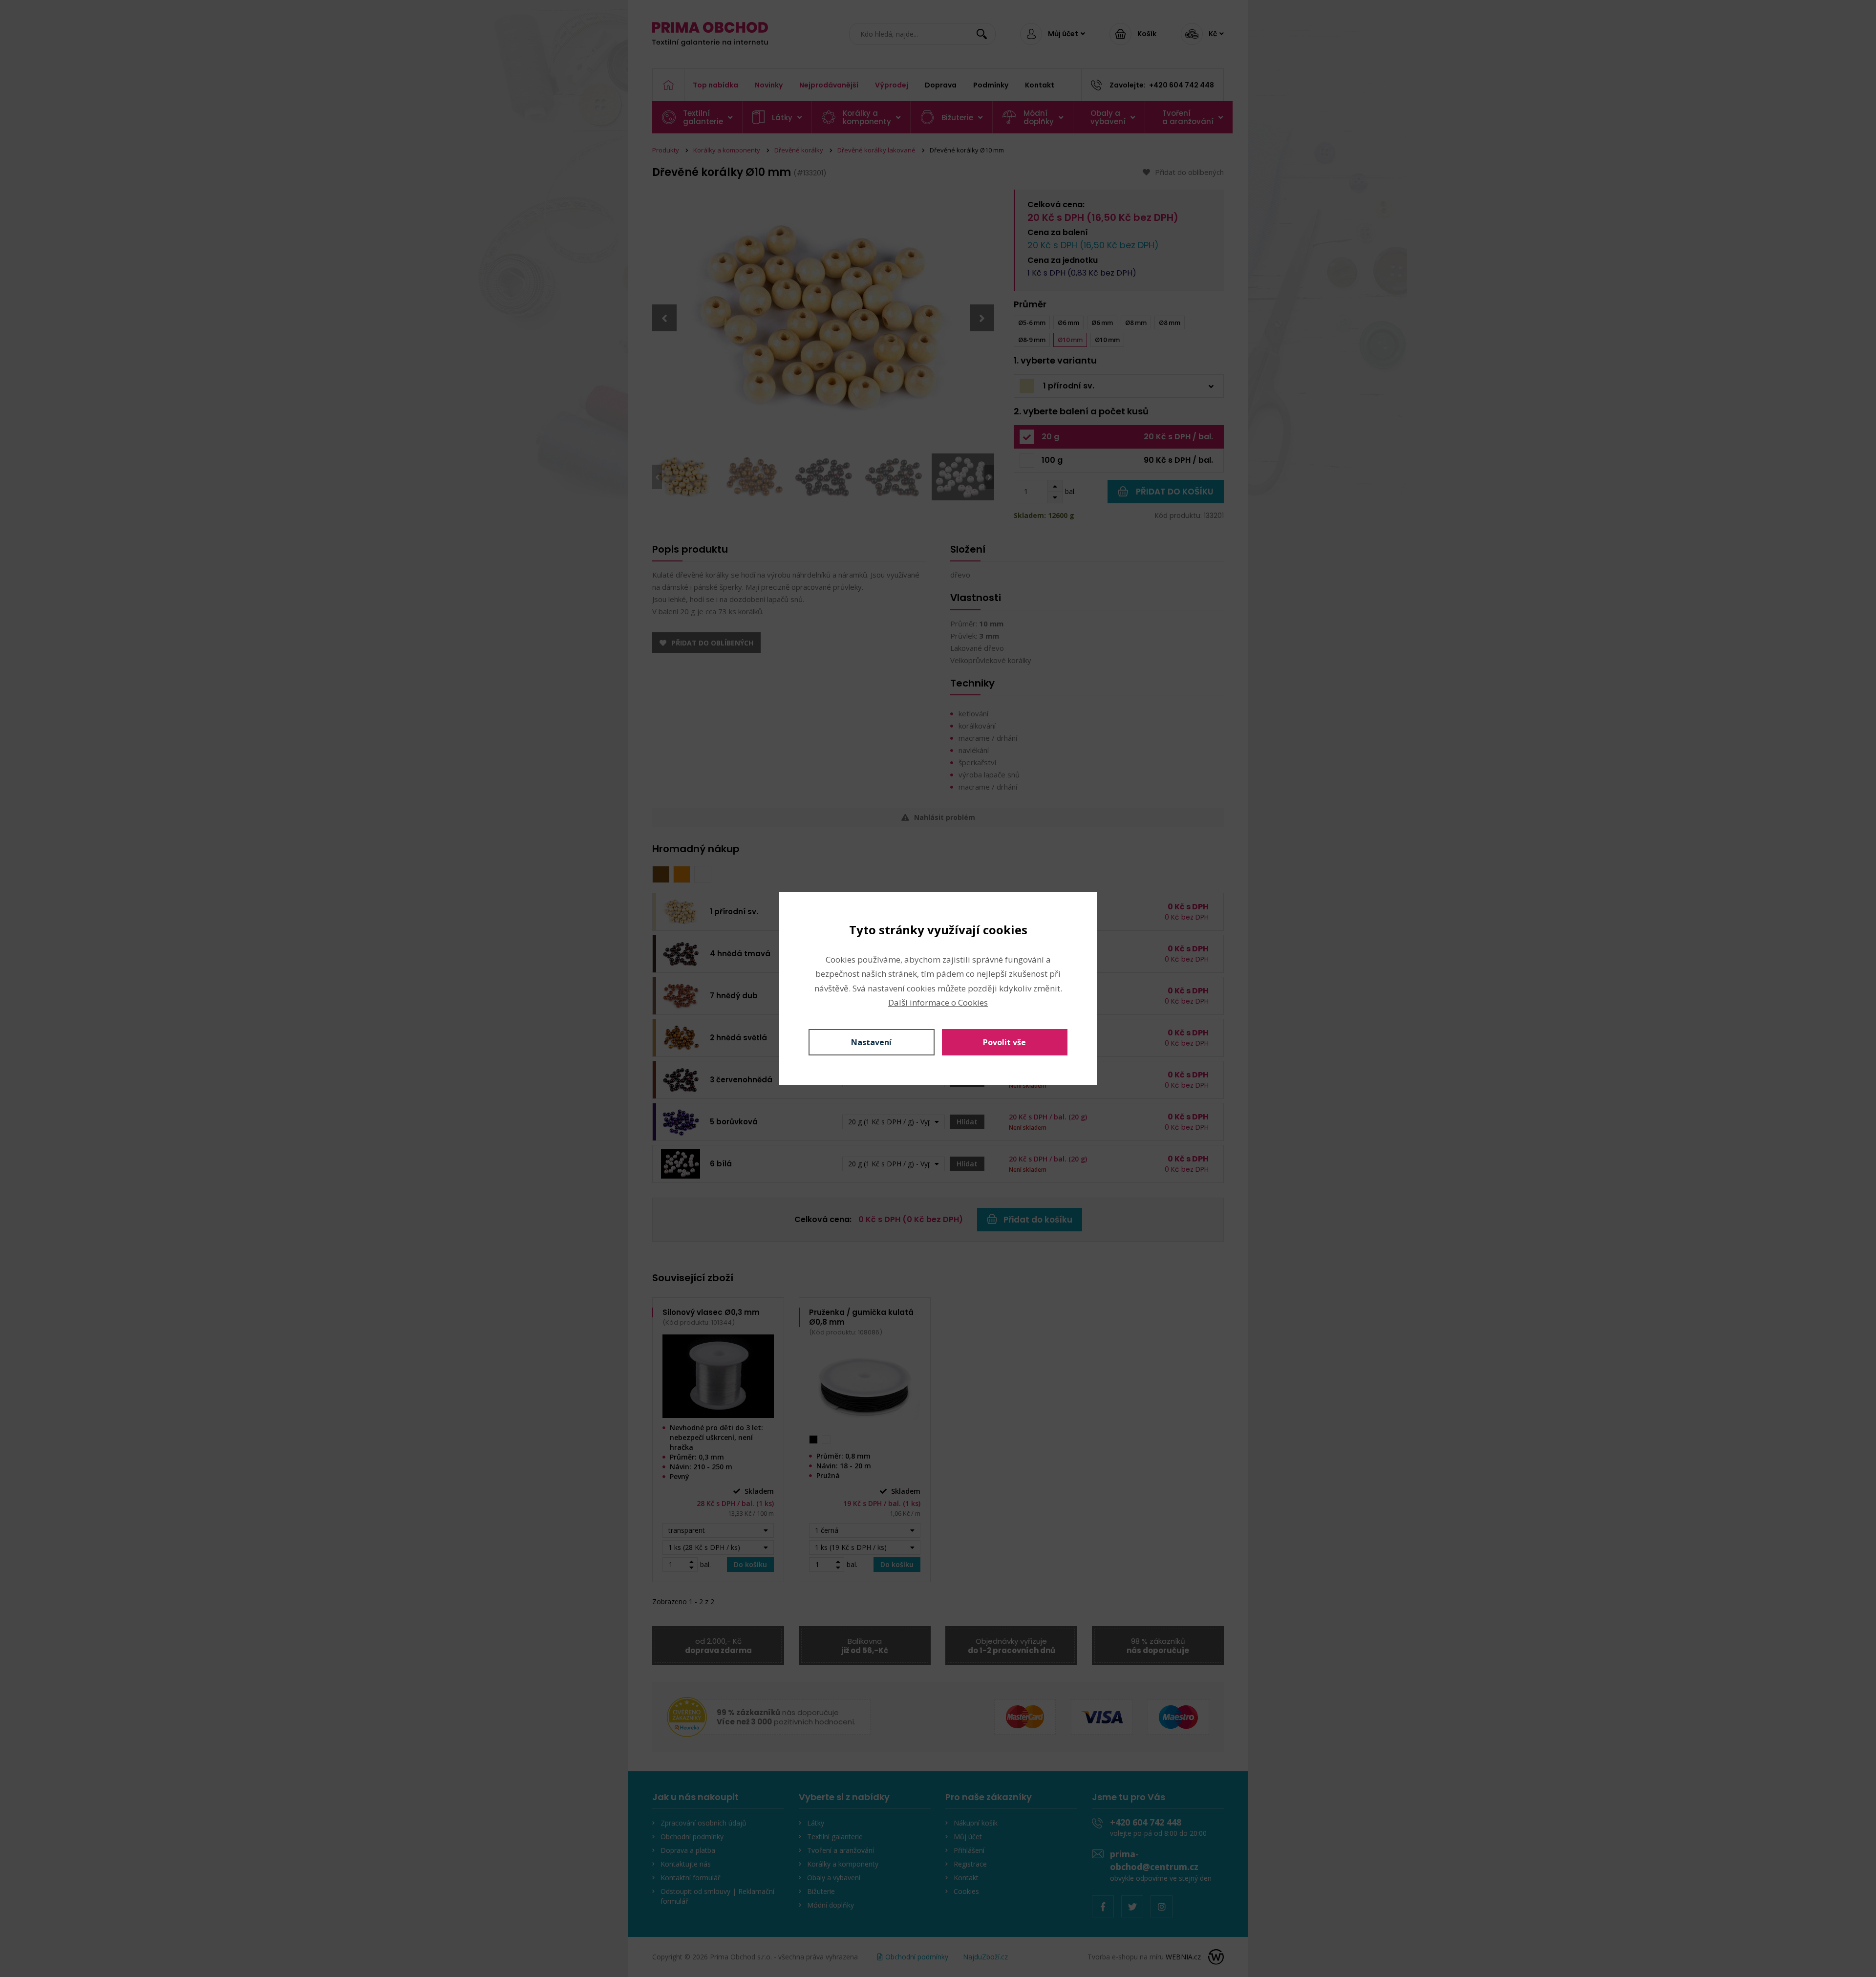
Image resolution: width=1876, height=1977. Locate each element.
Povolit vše (1004, 1042)
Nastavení (871, 1042)
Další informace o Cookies (938, 1002)
